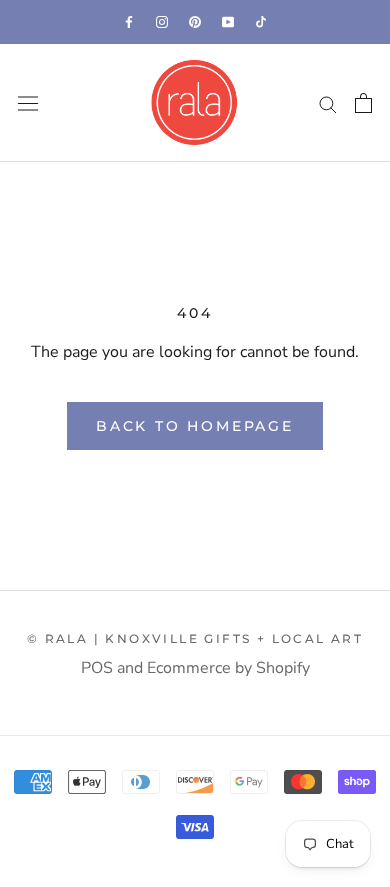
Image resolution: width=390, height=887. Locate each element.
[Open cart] (363, 103)
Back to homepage (195, 426)
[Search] (328, 103)
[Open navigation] (28, 103)
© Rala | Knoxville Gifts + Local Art (195, 638)
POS (97, 668)
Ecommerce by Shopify (228, 668)
